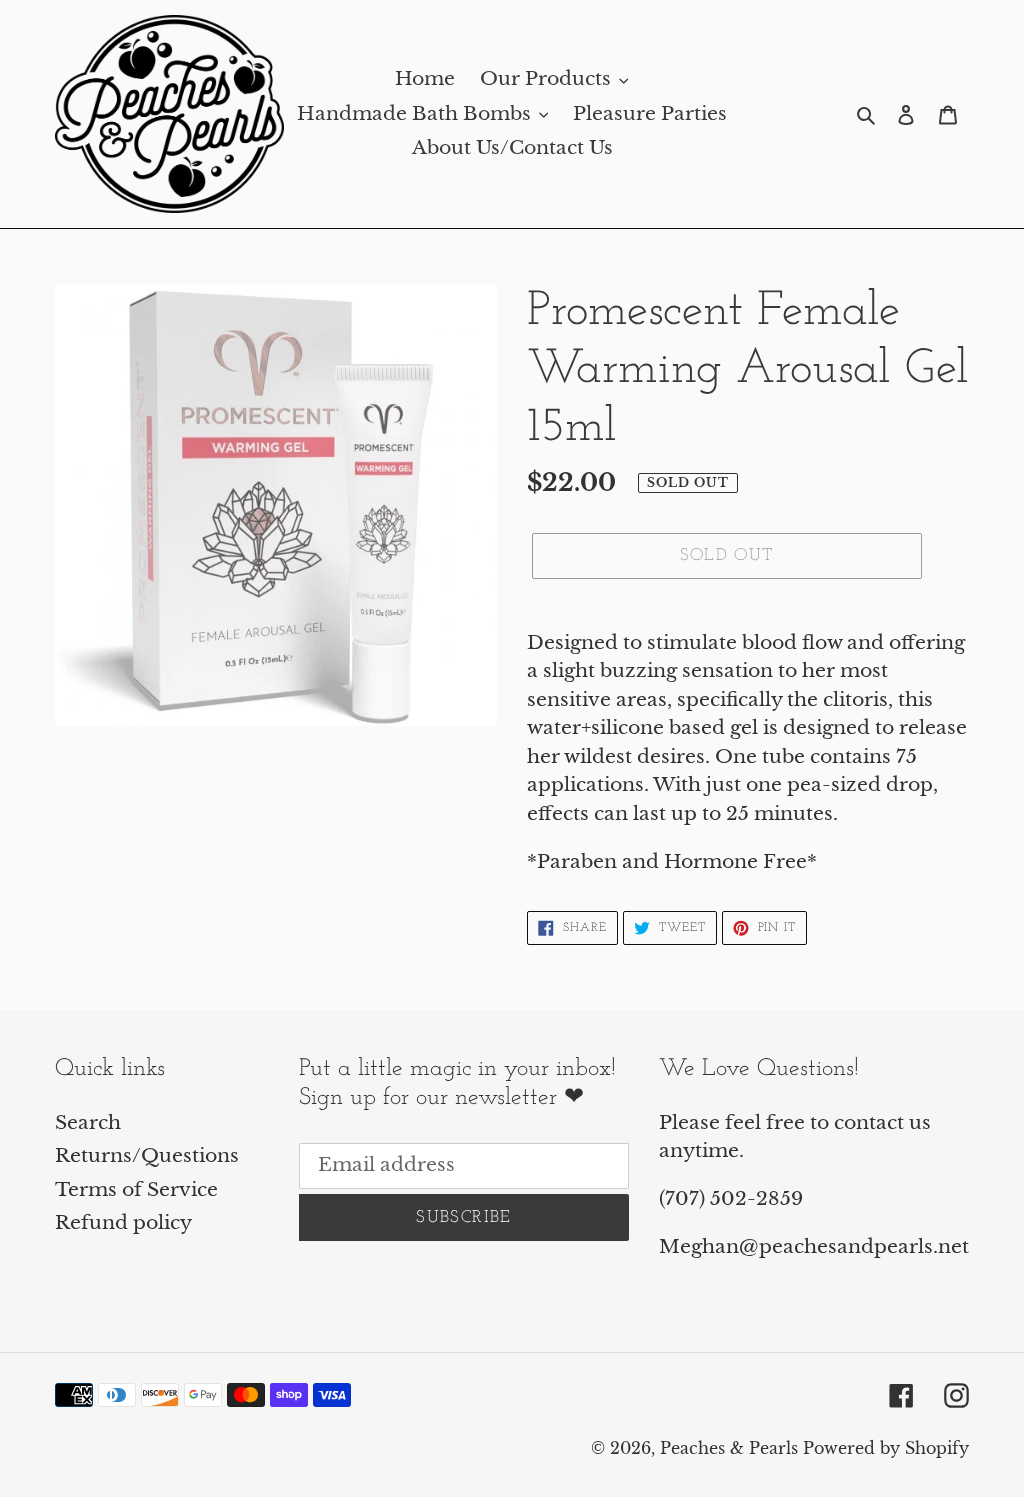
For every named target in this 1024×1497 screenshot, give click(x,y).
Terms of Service (136, 1189)
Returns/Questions (147, 1155)
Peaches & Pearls (729, 1448)
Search (88, 1122)
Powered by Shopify (886, 1448)
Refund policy (123, 1222)
